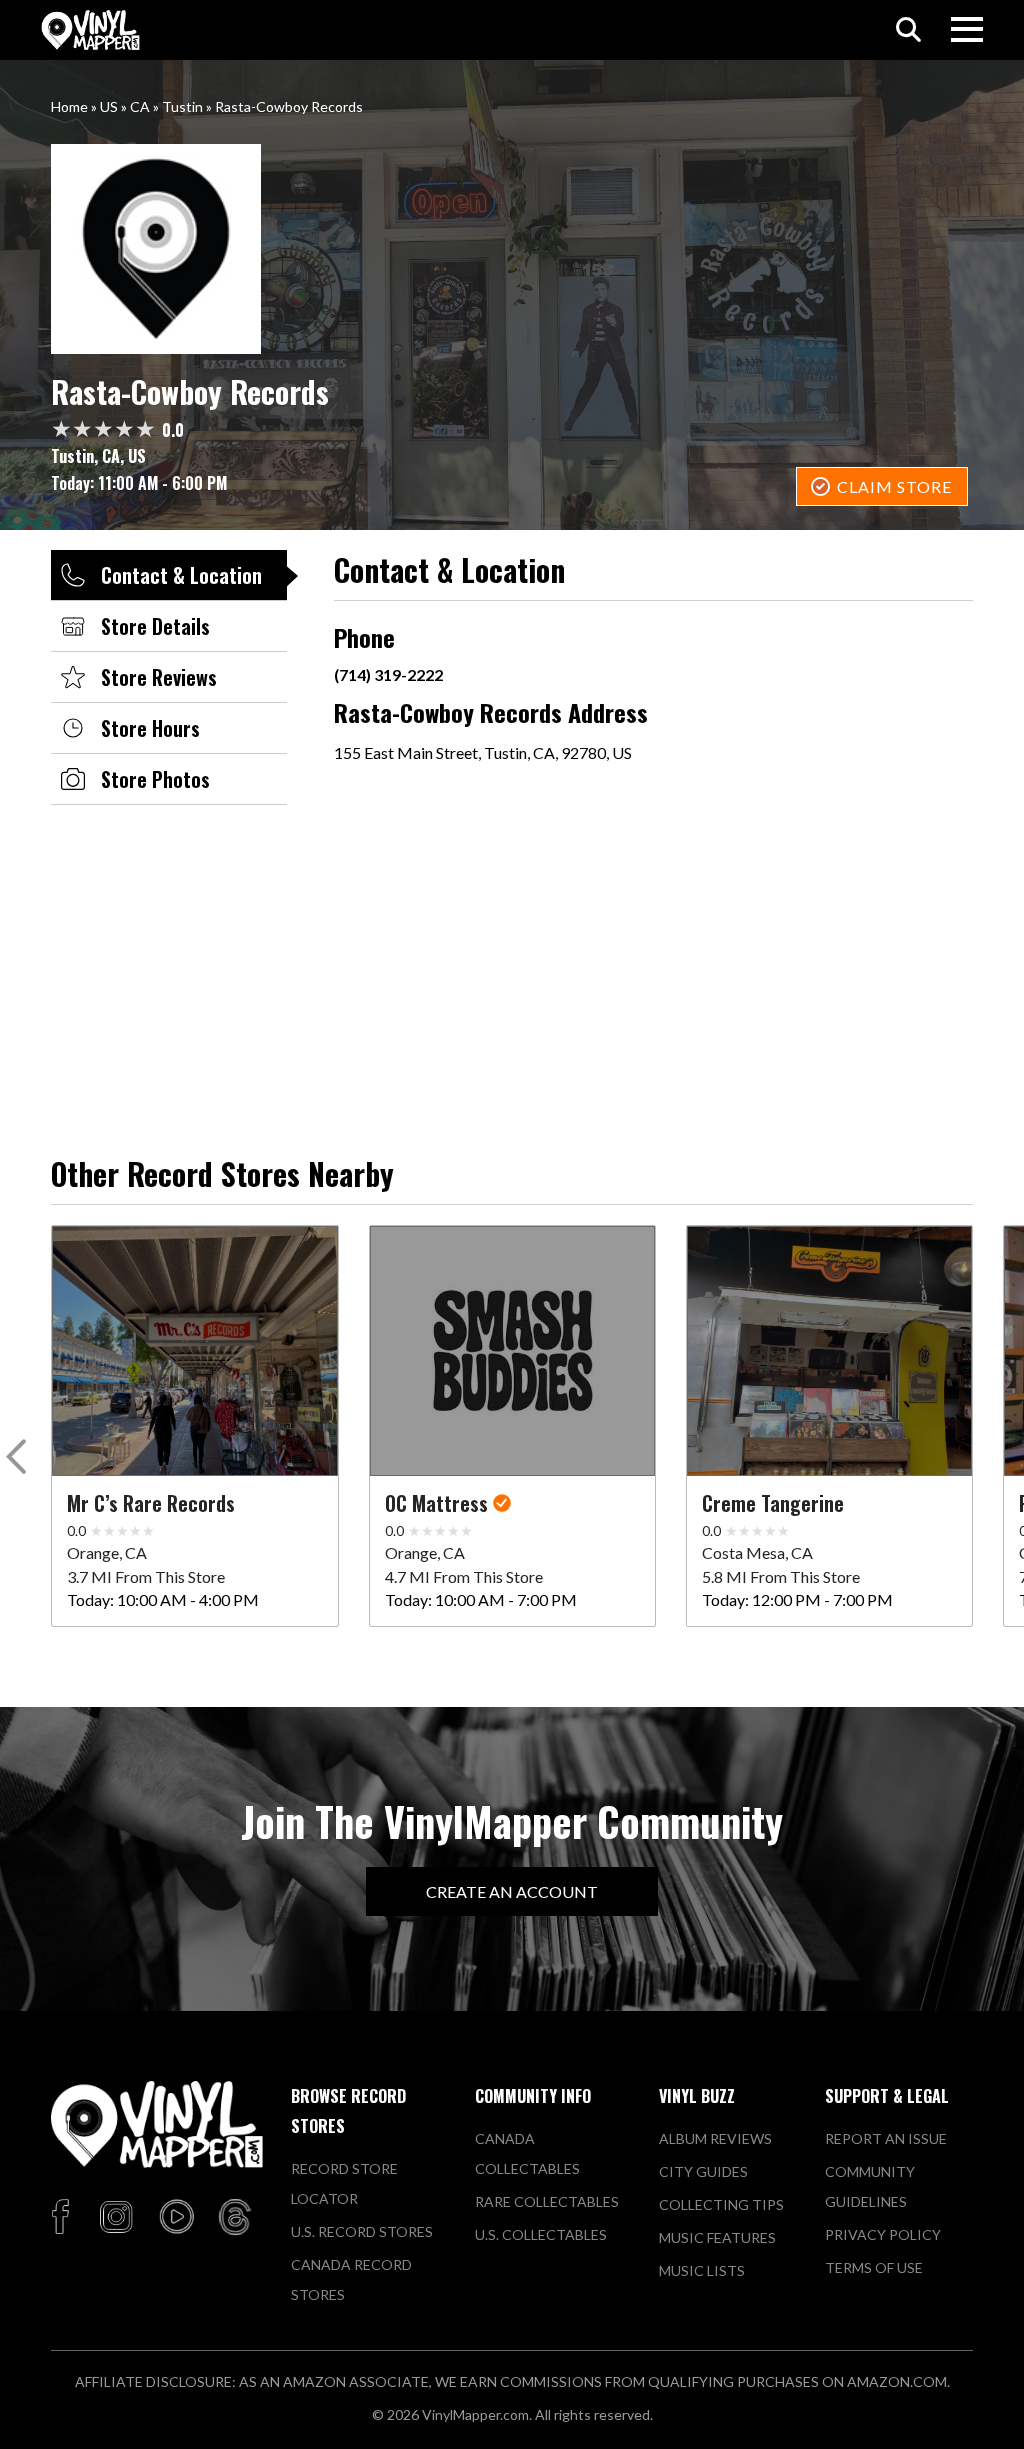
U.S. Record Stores (362, 2231)
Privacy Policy (883, 2234)
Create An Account (512, 1891)
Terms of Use (874, 2267)
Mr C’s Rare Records (151, 1503)
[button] (19, 1461)
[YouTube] (176, 2218)
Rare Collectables (547, 2201)
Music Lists (702, 2270)
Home (69, 106)
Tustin (182, 106)
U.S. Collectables (541, 2234)
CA (140, 106)
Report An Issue (886, 2138)
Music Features (717, 2237)
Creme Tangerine (773, 1503)
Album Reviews (715, 2138)
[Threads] (235, 2218)
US (109, 106)
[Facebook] (63, 2218)
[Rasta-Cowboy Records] (512, 249)
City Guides (703, 2171)
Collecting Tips (721, 2204)
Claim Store (894, 486)
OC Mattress (436, 1503)
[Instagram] (116, 2218)
